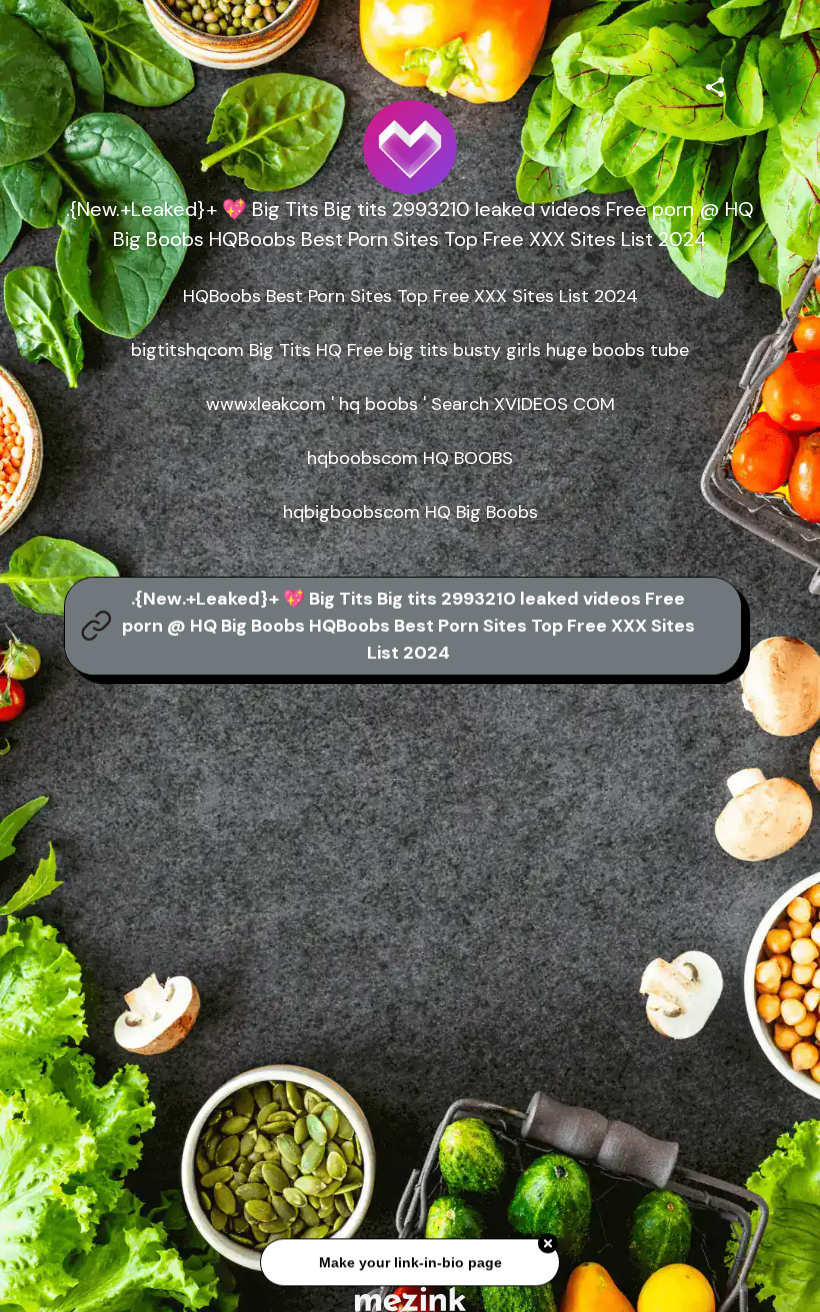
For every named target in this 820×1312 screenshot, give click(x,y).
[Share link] (715, 84)
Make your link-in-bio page (409, 1262)
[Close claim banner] (548, 1243)
